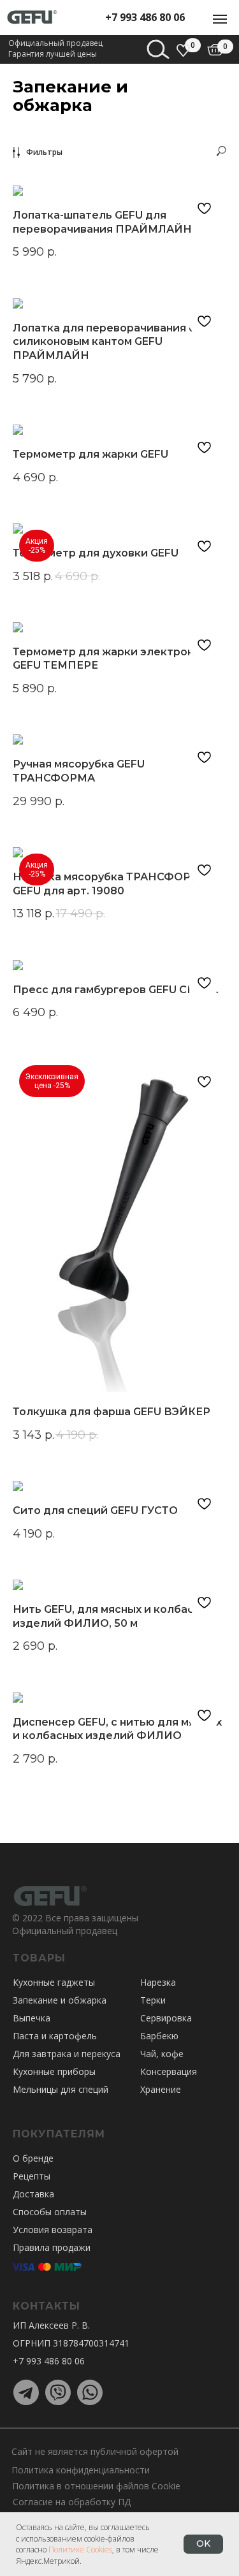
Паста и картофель (55, 2036)
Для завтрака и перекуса (67, 2054)
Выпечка (32, 2018)
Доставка (33, 2194)
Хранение (161, 2089)
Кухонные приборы (54, 2071)
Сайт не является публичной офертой (95, 2451)
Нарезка (158, 1982)
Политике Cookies (80, 2550)
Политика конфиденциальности (81, 2470)
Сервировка (166, 2018)
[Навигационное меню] (220, 19)
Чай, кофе (162, 2054)
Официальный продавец (65, 1931)
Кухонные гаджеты (54, 1982)
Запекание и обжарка (60, 2000)
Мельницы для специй (61, 2089)
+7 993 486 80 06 (145, 17)
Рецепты (32, 2176)
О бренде (33, 2158)
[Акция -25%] (119, 528)
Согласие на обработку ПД (72, 2502)
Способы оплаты (50, 2212)
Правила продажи (52, 2247)
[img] (215, 50)
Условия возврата (53, 2230)
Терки (153, 2000)
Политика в (37, 2486)
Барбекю (159, 2036)
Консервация (169, 2071)
